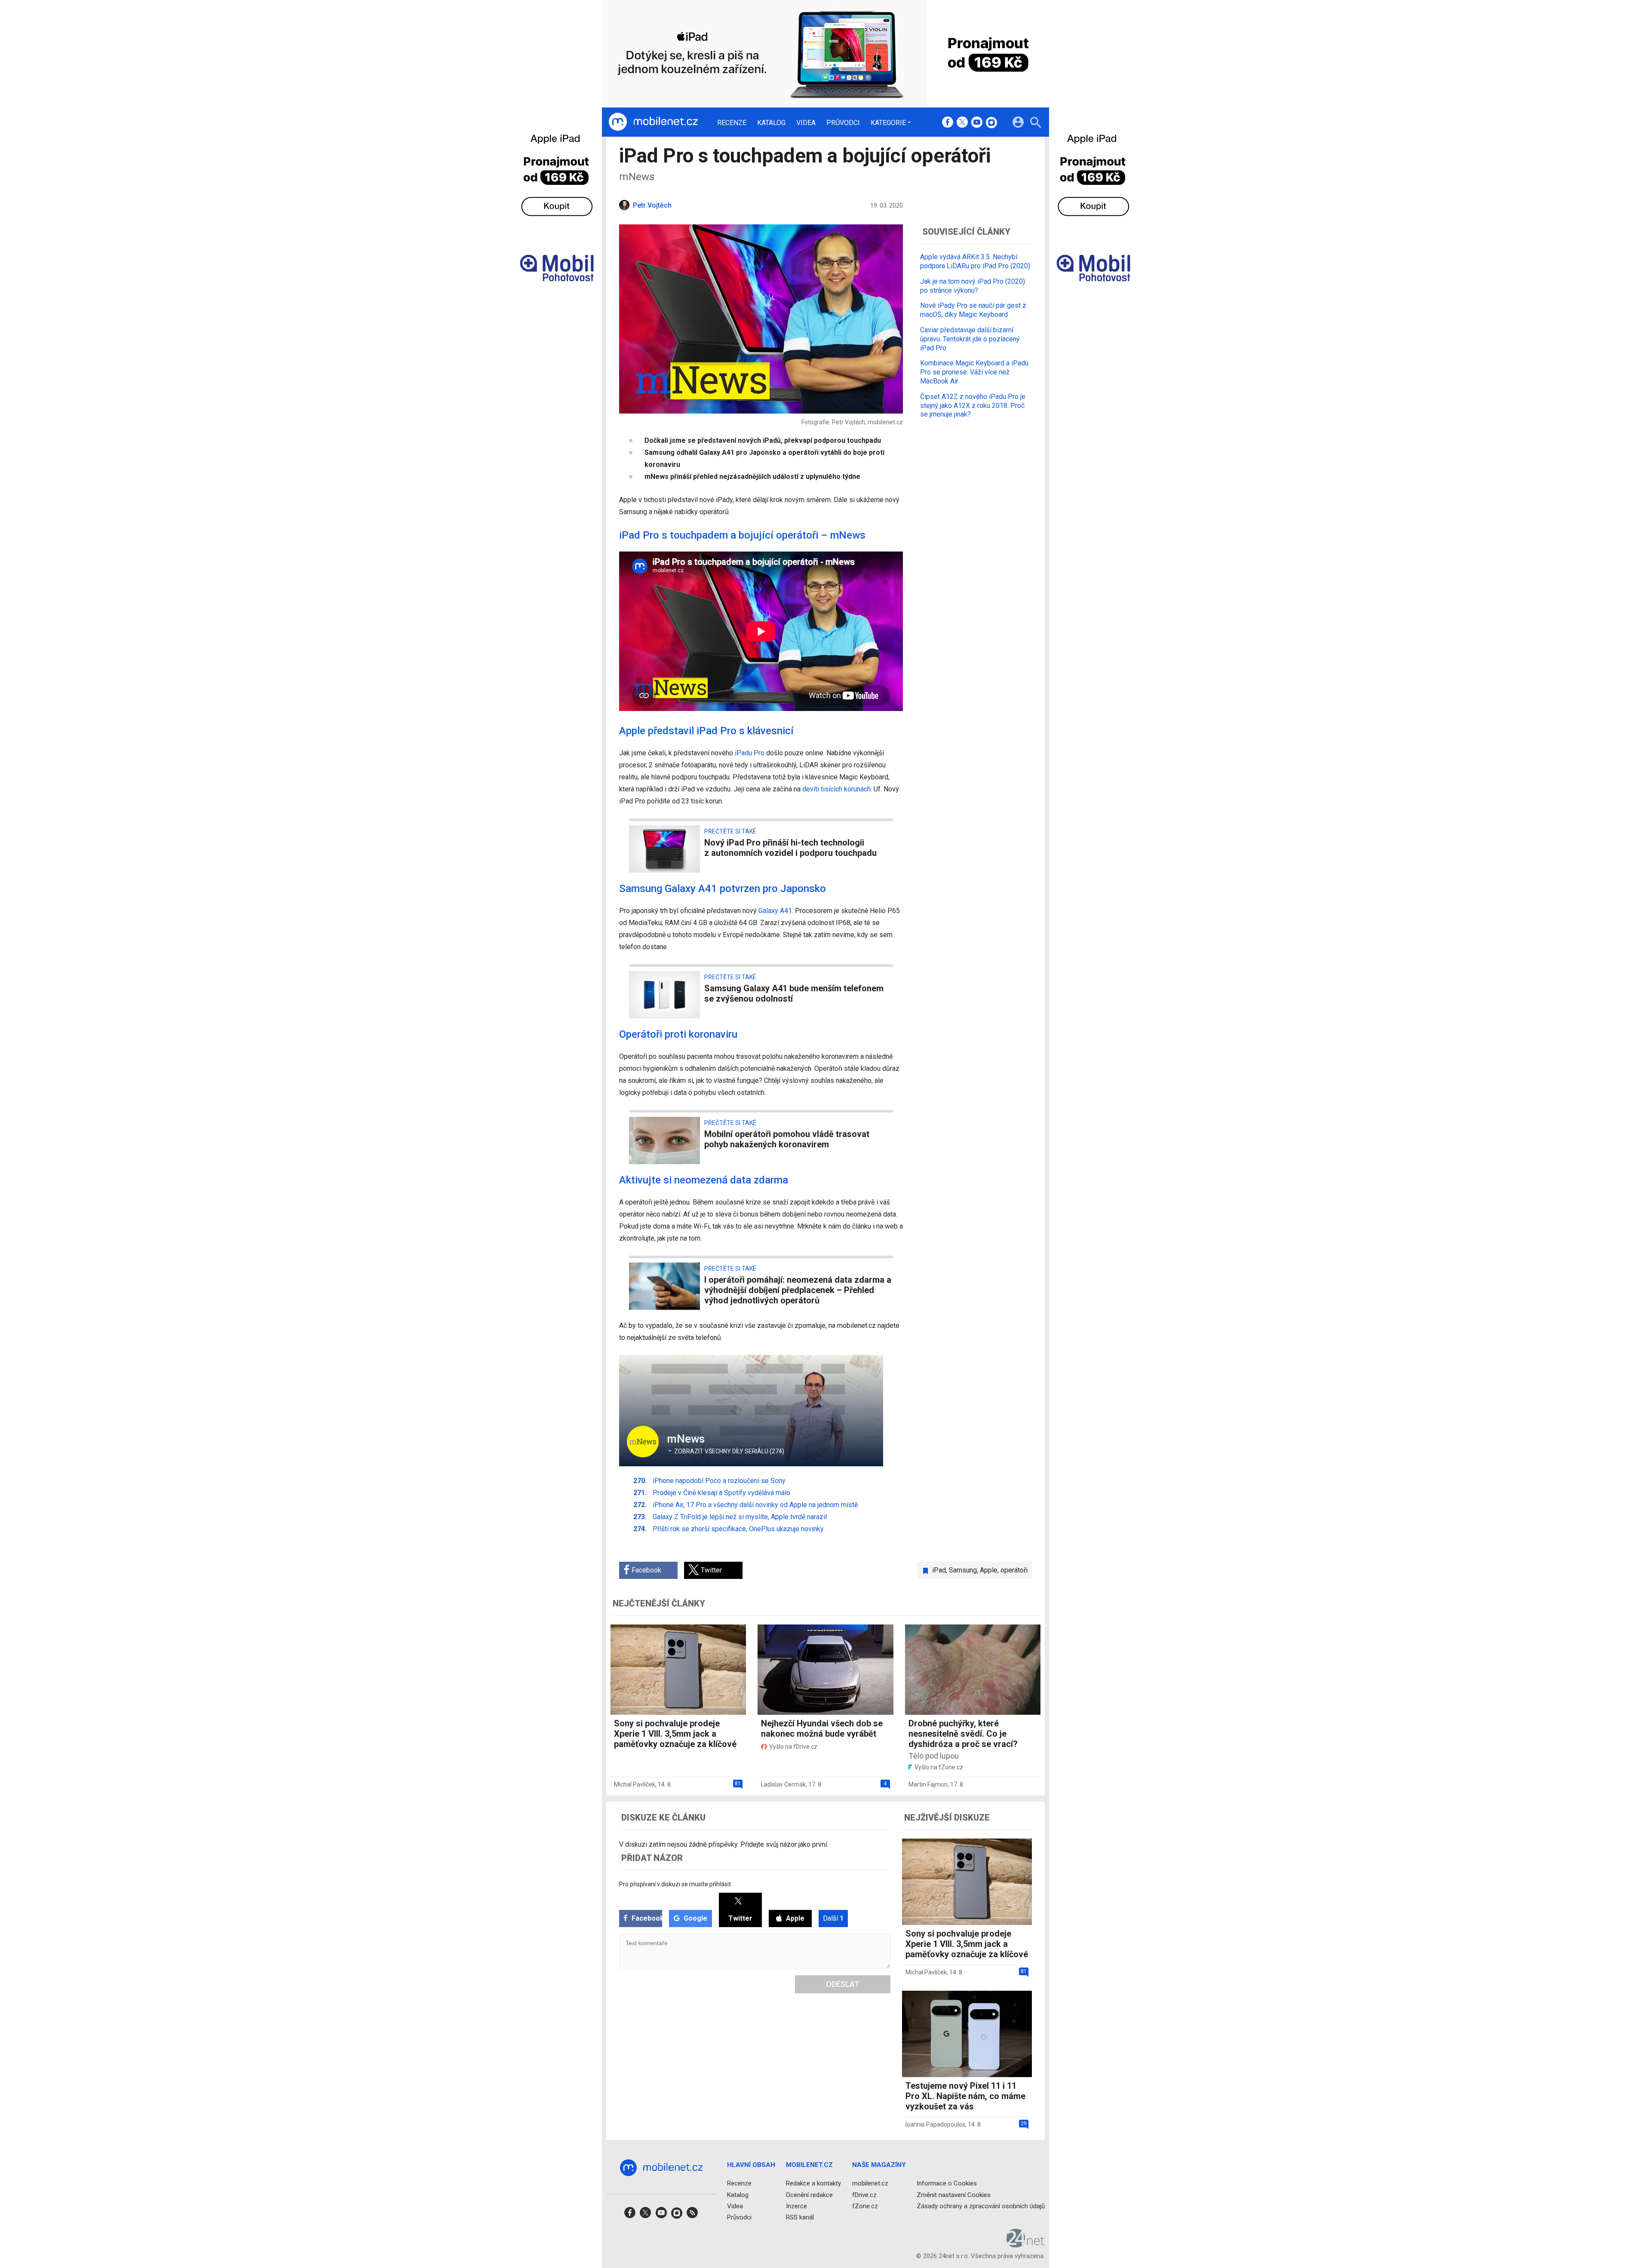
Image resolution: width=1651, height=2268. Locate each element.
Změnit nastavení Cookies (954, 2195)
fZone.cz (865, 2206)
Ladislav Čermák (783, 1784)
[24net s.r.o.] (1026, 2245)
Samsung (963, 1570)
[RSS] (692, 2215)
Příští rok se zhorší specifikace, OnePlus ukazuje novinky (738, 1529)
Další (833, 1918)
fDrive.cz (864, 2195)
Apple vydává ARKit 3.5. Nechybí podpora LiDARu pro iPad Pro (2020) (975, 261)
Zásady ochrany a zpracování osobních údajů (981, 2206)
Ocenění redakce (809, 2195)
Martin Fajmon (928, 1784)
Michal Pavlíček (635, 1784)
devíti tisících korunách (836, 789)
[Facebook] (948, 123)
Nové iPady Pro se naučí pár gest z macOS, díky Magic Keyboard (973, 310)
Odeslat (843, 1984)
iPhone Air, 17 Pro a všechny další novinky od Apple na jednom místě (755, 1505)
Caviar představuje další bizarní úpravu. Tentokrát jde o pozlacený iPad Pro (970, 339)
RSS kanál (800, 2217)
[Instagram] (991, 123)
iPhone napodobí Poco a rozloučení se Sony (719, 1481)
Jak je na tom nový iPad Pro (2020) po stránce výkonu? (973, 286)
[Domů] (653, 122)
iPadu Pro (750, 753)
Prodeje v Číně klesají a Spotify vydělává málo (721, 1493)
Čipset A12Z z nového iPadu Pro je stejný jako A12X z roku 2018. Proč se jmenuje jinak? (973, 406)
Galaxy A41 (775, 911)
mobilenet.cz (870, 2184)
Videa (806, 123)
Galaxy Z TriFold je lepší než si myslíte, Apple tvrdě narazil (740, 1517)
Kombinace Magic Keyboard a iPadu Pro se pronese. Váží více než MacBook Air (974, 372)
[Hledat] (1036, 124)
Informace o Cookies (947, 2184)
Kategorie (888, 123)
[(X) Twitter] (962, 123)
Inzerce (796, 2206)
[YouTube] (977, 123)
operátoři (1014, 1570)
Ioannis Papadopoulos (935, 2124)
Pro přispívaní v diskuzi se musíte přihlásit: (676, 1884)
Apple (989, 1570)
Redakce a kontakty (813, 2184)
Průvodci (843, 123)
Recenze (732, 123)
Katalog (771, 123)
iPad (939, 1570)
